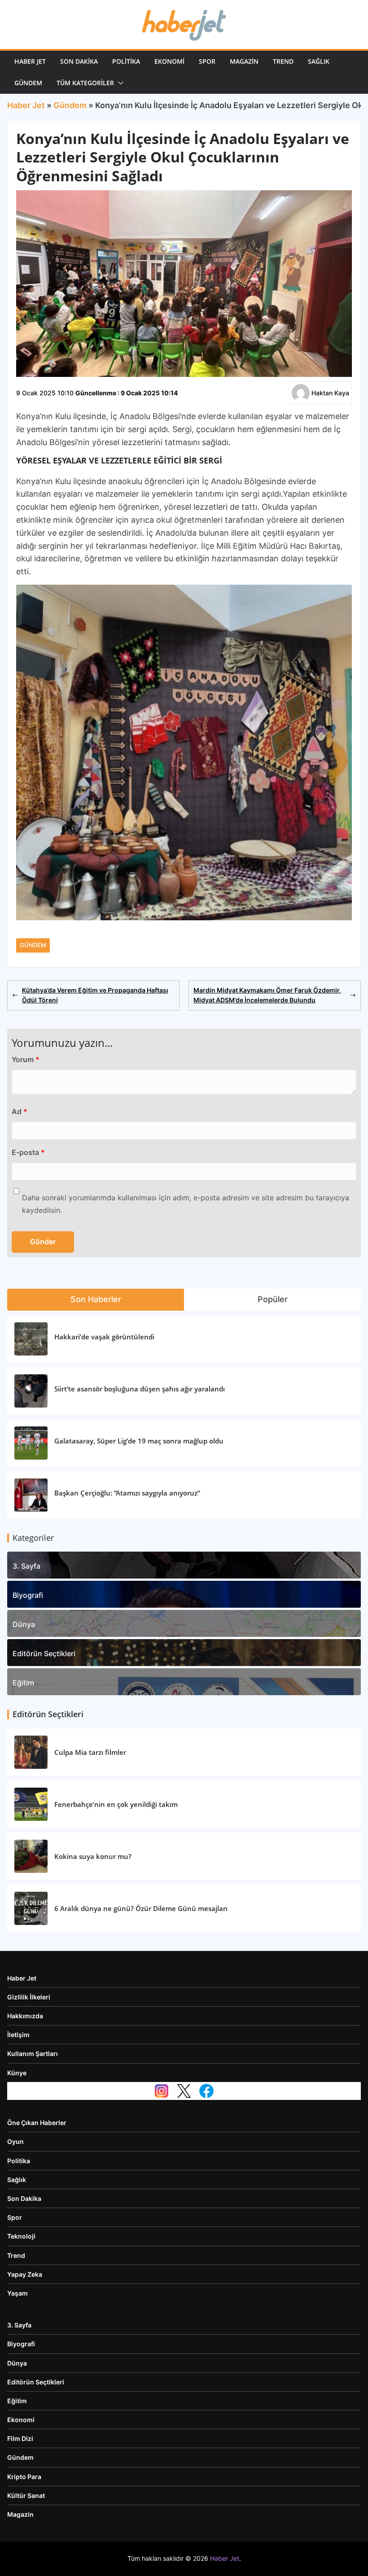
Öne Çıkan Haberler (37, 2123)
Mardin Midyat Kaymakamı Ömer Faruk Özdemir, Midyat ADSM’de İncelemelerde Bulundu (267, 995)
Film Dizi (20, 2438)
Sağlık (319, 61)
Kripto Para (24, 2477)
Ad (20, 1111)
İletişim (18, 2035)
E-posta (28, 1152)
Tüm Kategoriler (85, 83)
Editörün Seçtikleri (44, 1653)
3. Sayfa (26, 1566)
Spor (207, 61)
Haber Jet (30, 61)
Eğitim (23, 1683)
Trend (283, 61)
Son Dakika (79, 61)
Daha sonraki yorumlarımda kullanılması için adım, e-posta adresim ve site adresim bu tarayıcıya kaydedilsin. (186, 1204)
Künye (17, 2073)
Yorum (26, 1059)
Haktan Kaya (330, 393)
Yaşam (18, 2293)
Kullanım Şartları (33, 2053)
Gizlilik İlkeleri (29, 1997)
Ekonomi (169, 61)
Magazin (244, 61)
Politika (126, 61)
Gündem (28, 83)
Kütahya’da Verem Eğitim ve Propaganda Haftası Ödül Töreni (95, 995)
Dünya (24, 1624)
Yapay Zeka (25, 2274)
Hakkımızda (25, 2016)
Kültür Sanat (26, 2495)
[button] (119, 83)
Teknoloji (21, 2236)
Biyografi (28, 1595)
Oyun (15, 2141)
